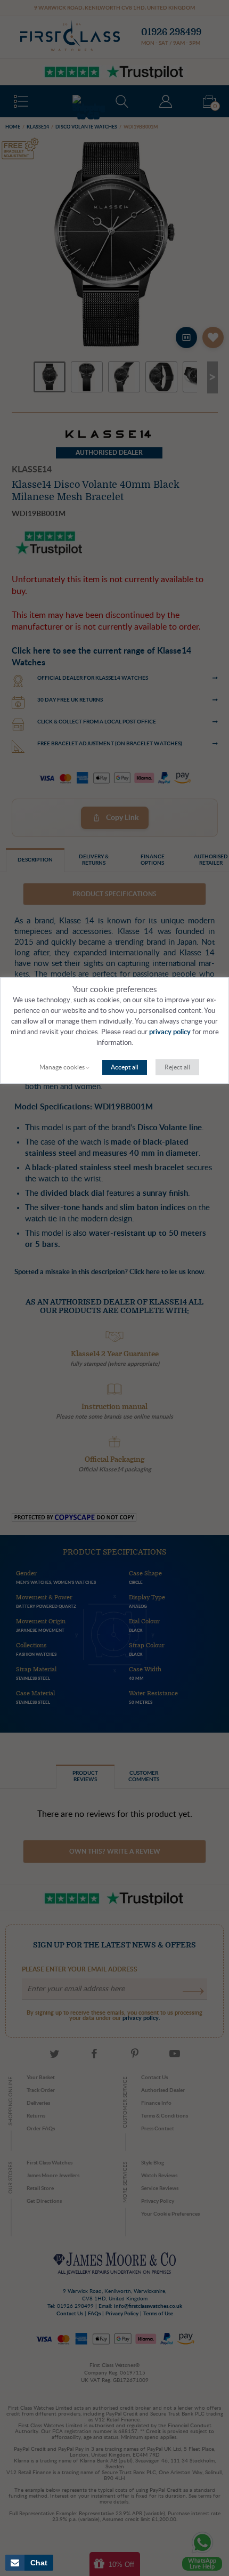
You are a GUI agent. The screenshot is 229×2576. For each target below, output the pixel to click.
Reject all (177, 1067)
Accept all (125, 1067)
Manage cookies (62, 1067)
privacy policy (170, 1032)
